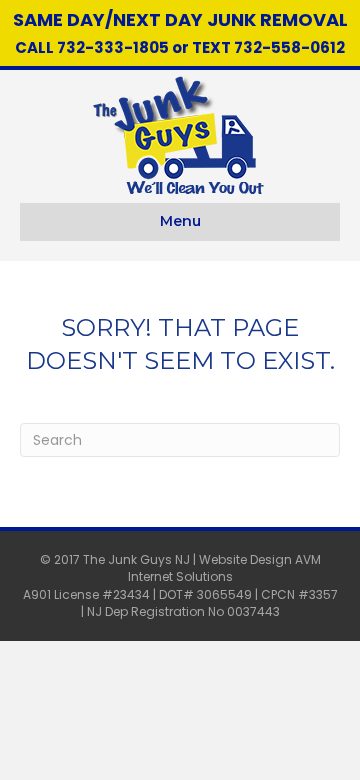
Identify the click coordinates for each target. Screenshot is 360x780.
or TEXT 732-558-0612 (257, 47)
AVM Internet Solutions (224, 568)
